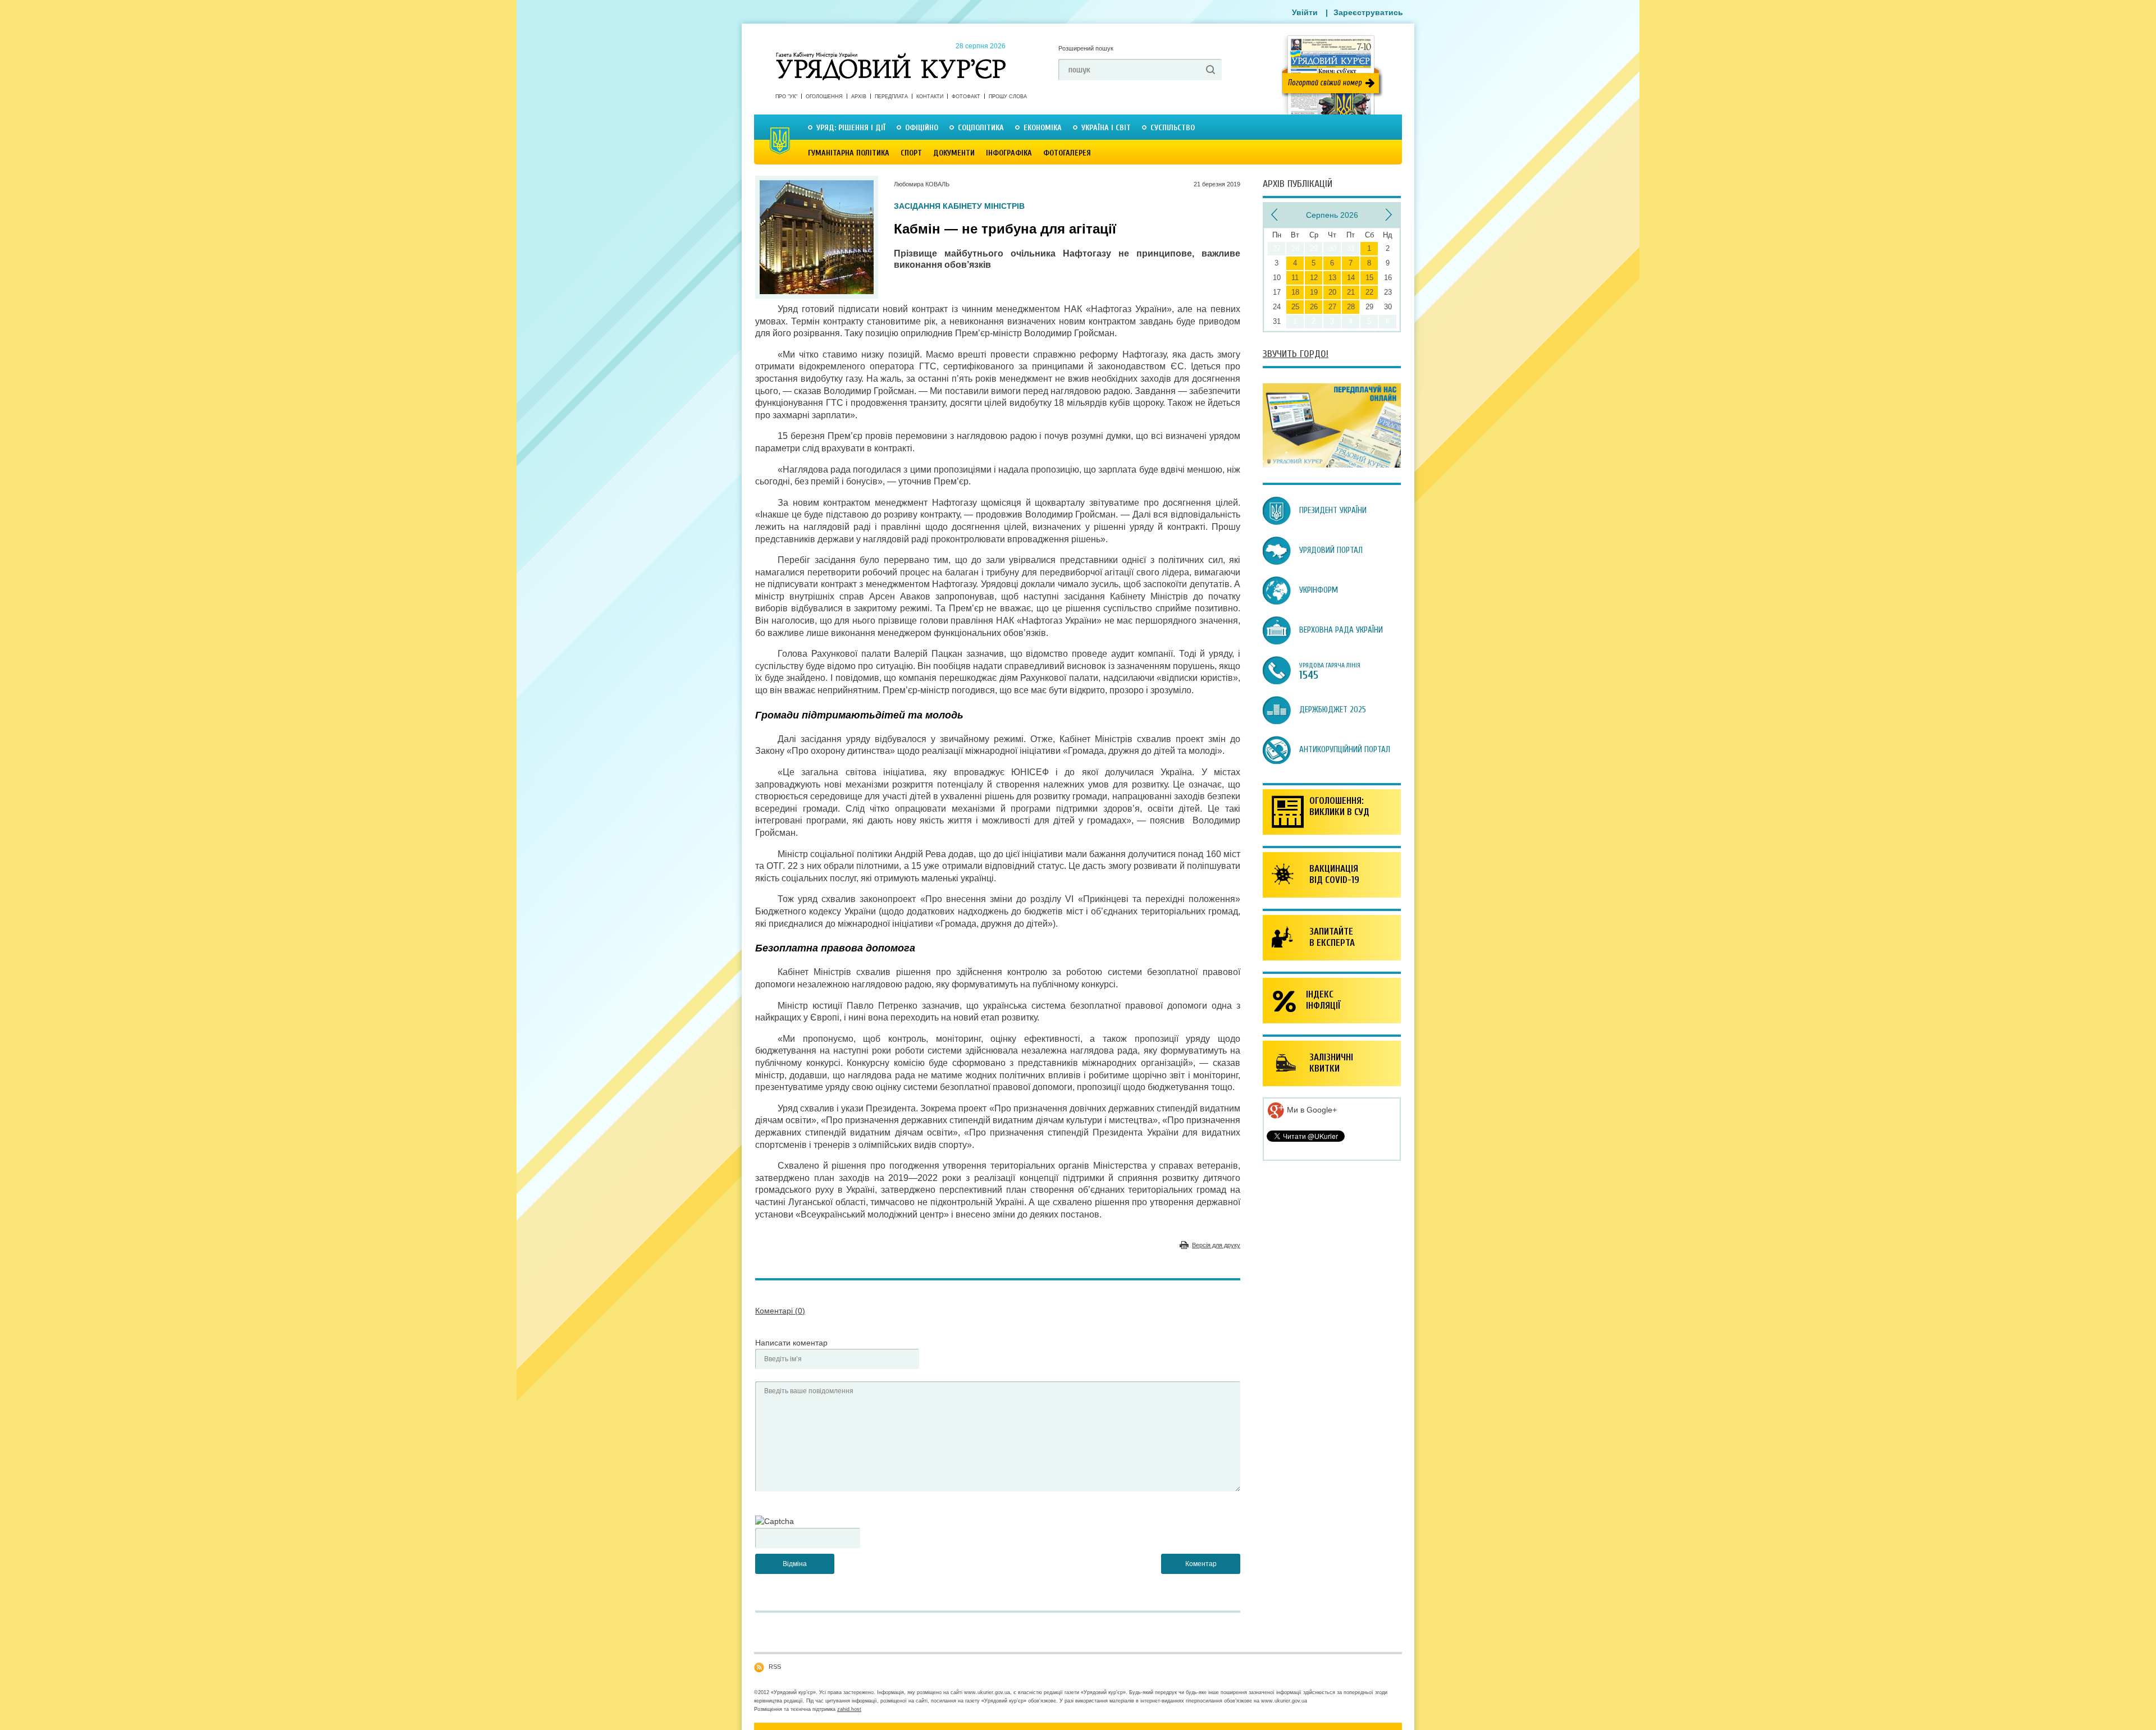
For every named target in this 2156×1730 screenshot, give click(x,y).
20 (1332, 292)
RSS (775, 1667)
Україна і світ (1106, 128)
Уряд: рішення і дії (851, 128)
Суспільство (1173, 128)
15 (1369, 278)
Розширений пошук (1086, 48)
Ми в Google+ (1311, 1110)
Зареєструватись (1368, 12)
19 (1314, 292)
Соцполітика (981, 128)
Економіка (1043, 128)
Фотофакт (966, 97)
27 (1332, 307)
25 (1295, 307)
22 (1369, 292)
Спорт (911, 153)
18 (1295, 292)
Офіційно (922, 128)
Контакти (930, 97)
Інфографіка (1009, 153)
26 (1314, 307)
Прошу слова (1008, 97)
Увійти (1305, 12)
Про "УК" (786, 97)
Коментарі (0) (780, 1311)
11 (1295, 278)
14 (1351, 278)
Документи (954, 153)
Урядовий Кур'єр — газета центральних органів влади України (891, 56)
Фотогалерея (1067, 153)
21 (1351, 292)
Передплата (891, 97)
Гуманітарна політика (849, 153)
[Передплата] (1332, 465)
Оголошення (824, 97)
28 (1351, 307)
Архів (859, 97)
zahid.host (849, 1709)
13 (1332, 278)
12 (1314, 278)
